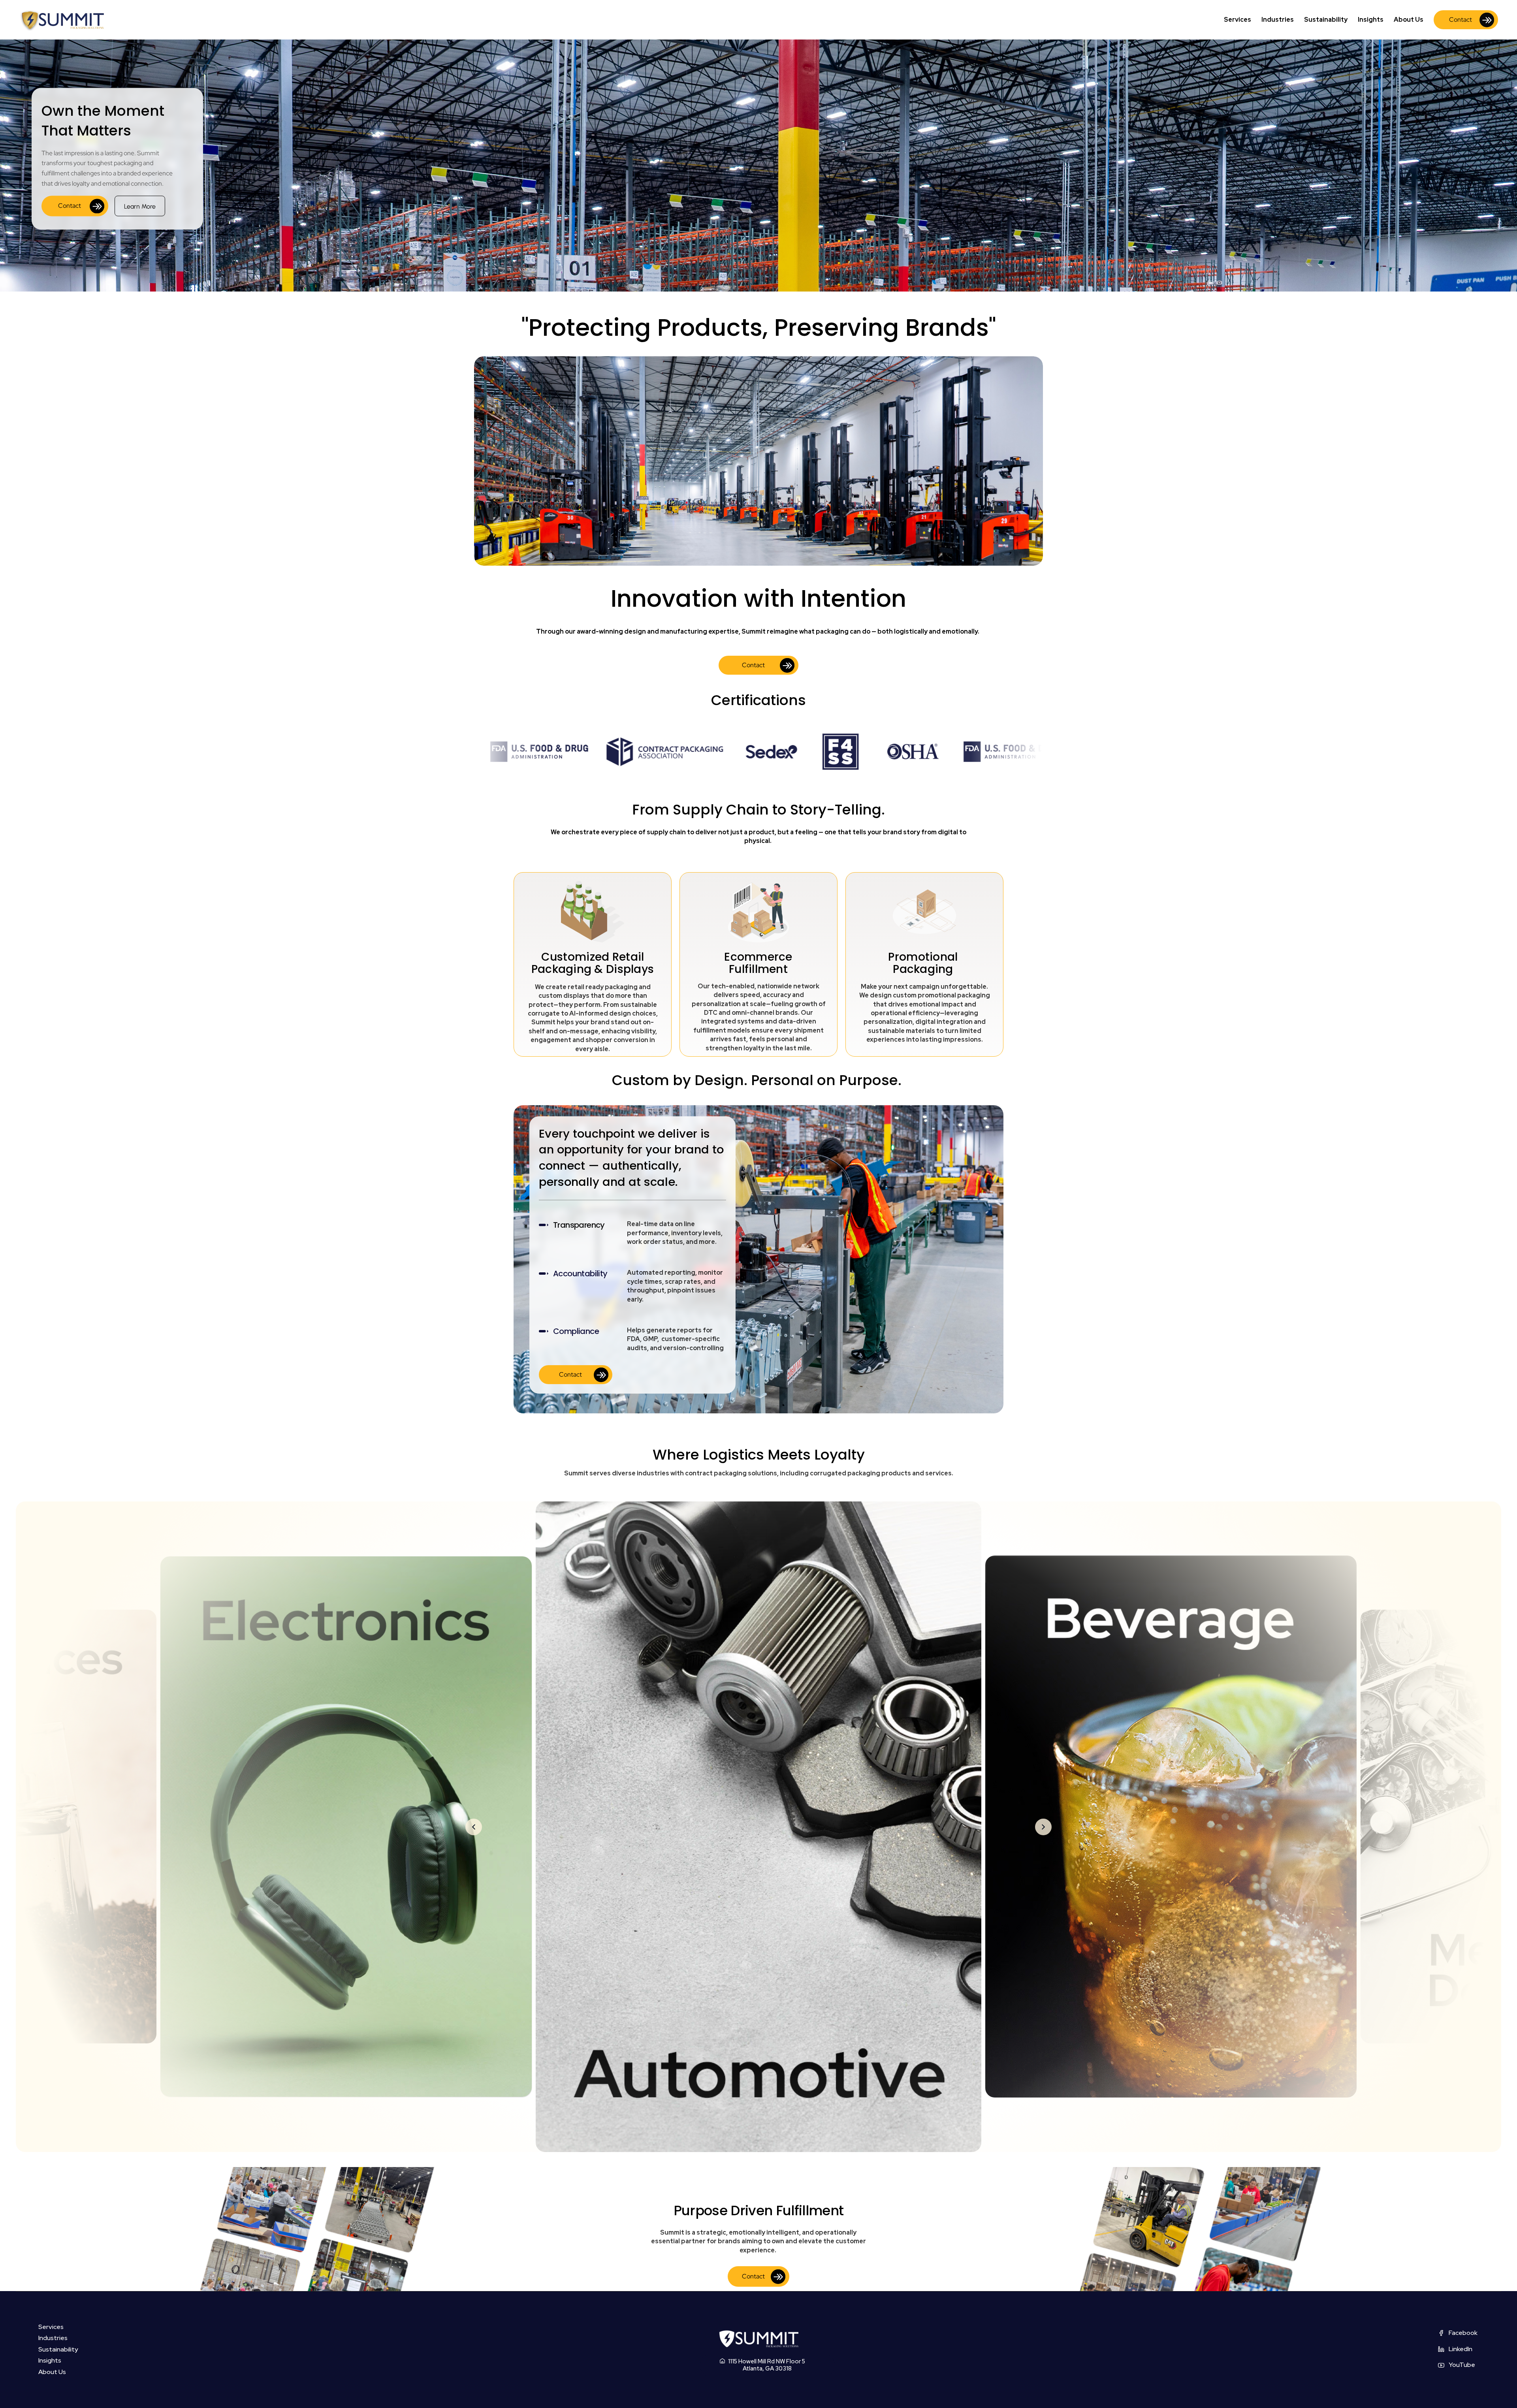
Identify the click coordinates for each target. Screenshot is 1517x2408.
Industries (1278, 20)
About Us (1409, 20)
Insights (1371, 20)
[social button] (1441, 2333)
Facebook (1463, 2333)
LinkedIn (1461, 2349)
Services (1238, 20)
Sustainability (1326, 20)
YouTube (1462, 2365)
